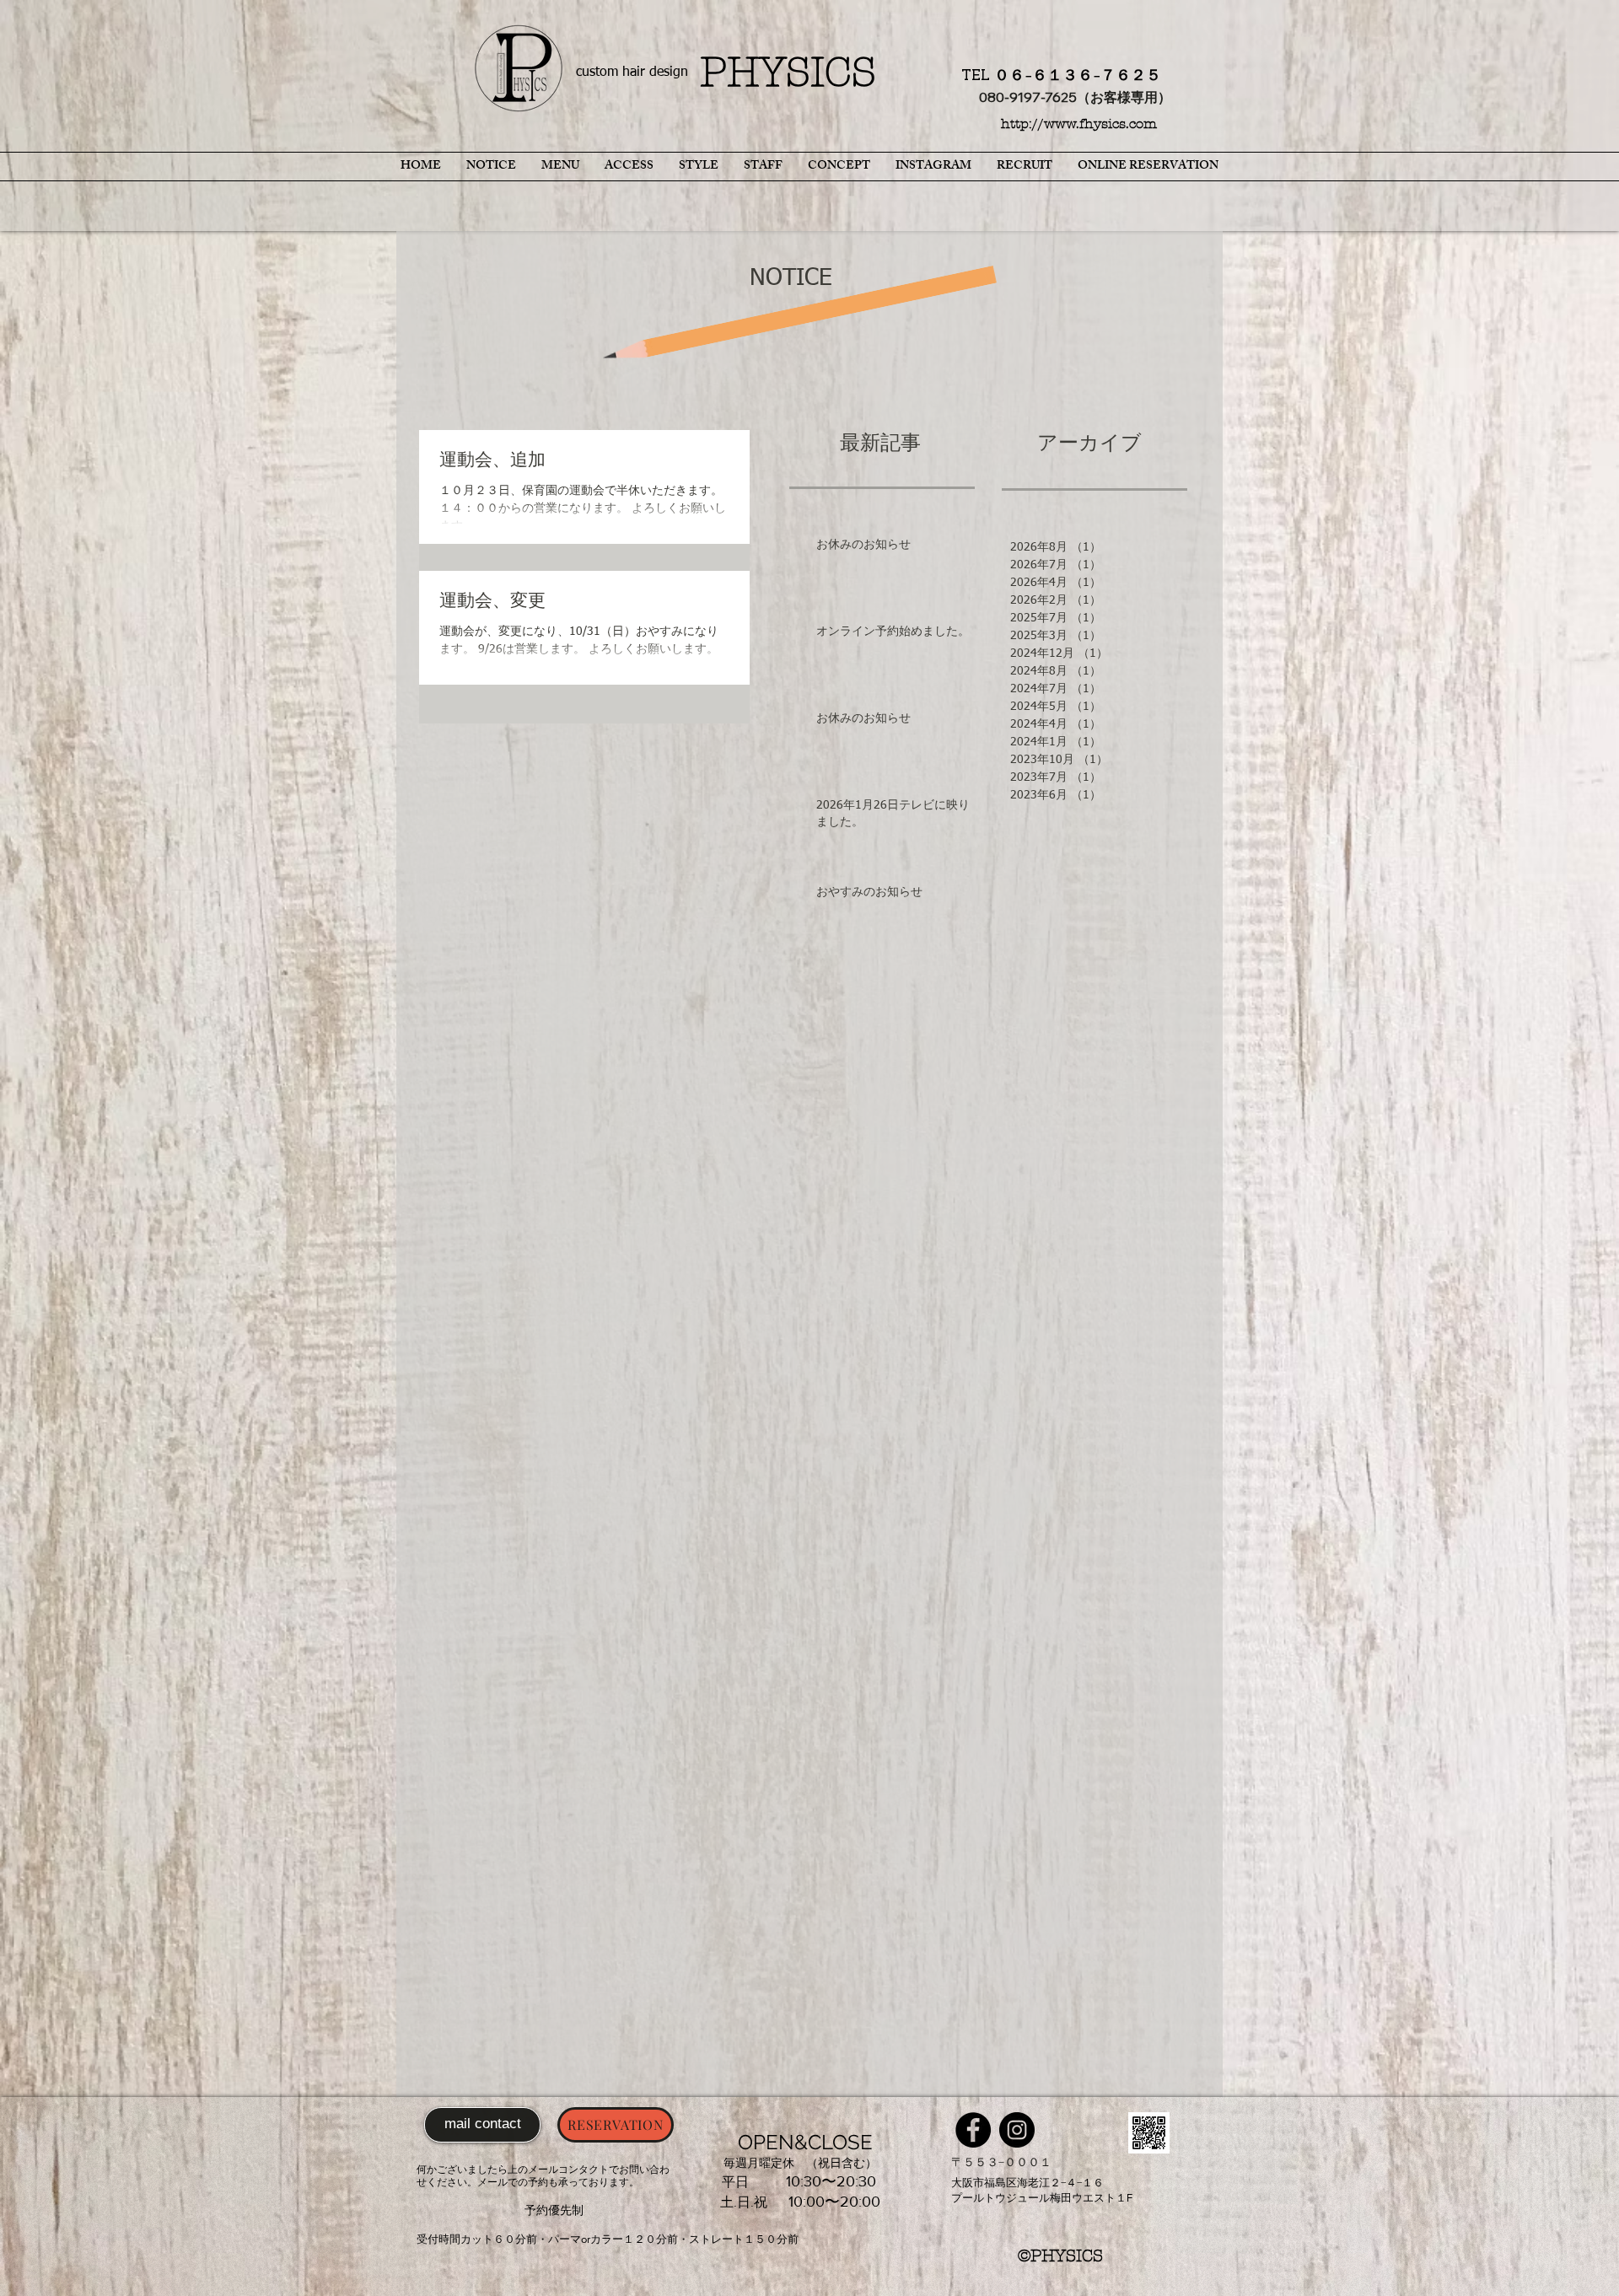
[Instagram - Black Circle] (1017, 2130)
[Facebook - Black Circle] (973, 2130)
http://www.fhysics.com (1079, 124)
